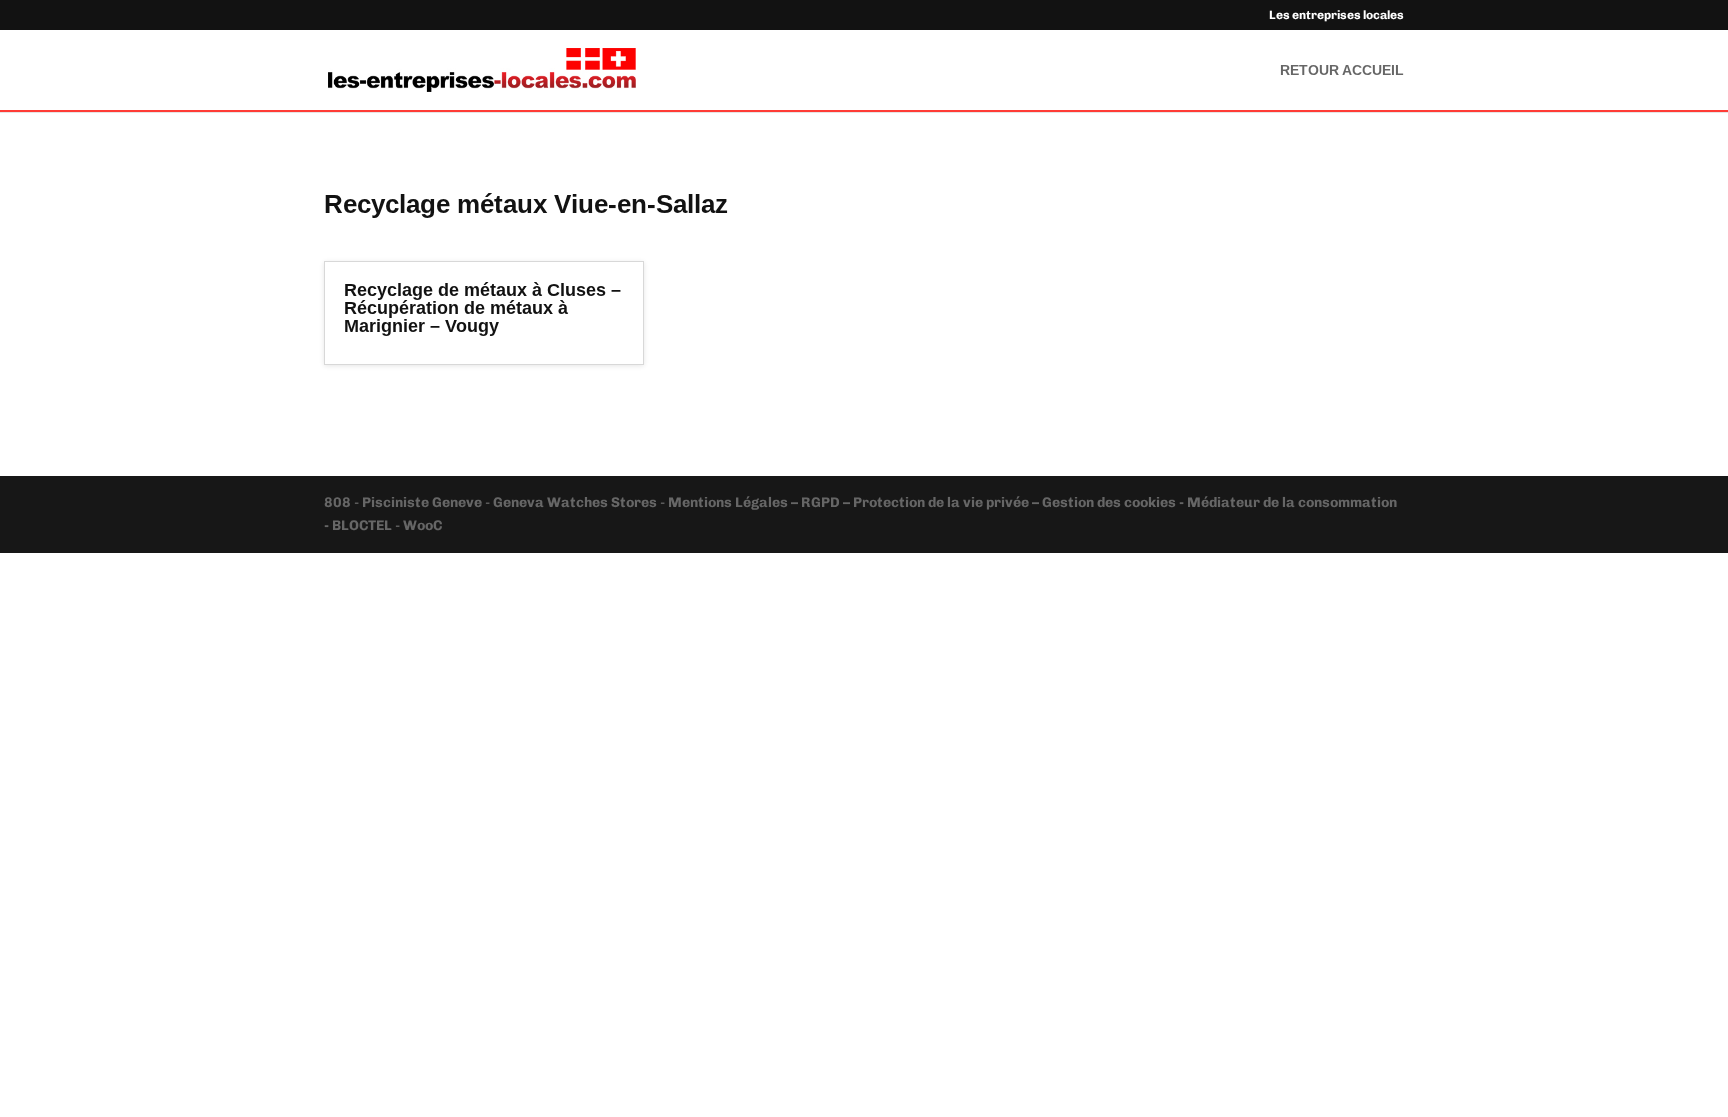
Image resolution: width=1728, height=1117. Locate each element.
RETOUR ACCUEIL (1342, 70)
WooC (422, 525)
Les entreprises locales (1336, 15)
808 (339, 502)
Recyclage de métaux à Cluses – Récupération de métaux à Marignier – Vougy (482, 308)
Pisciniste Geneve (423, 502)
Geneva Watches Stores (575, 502)
